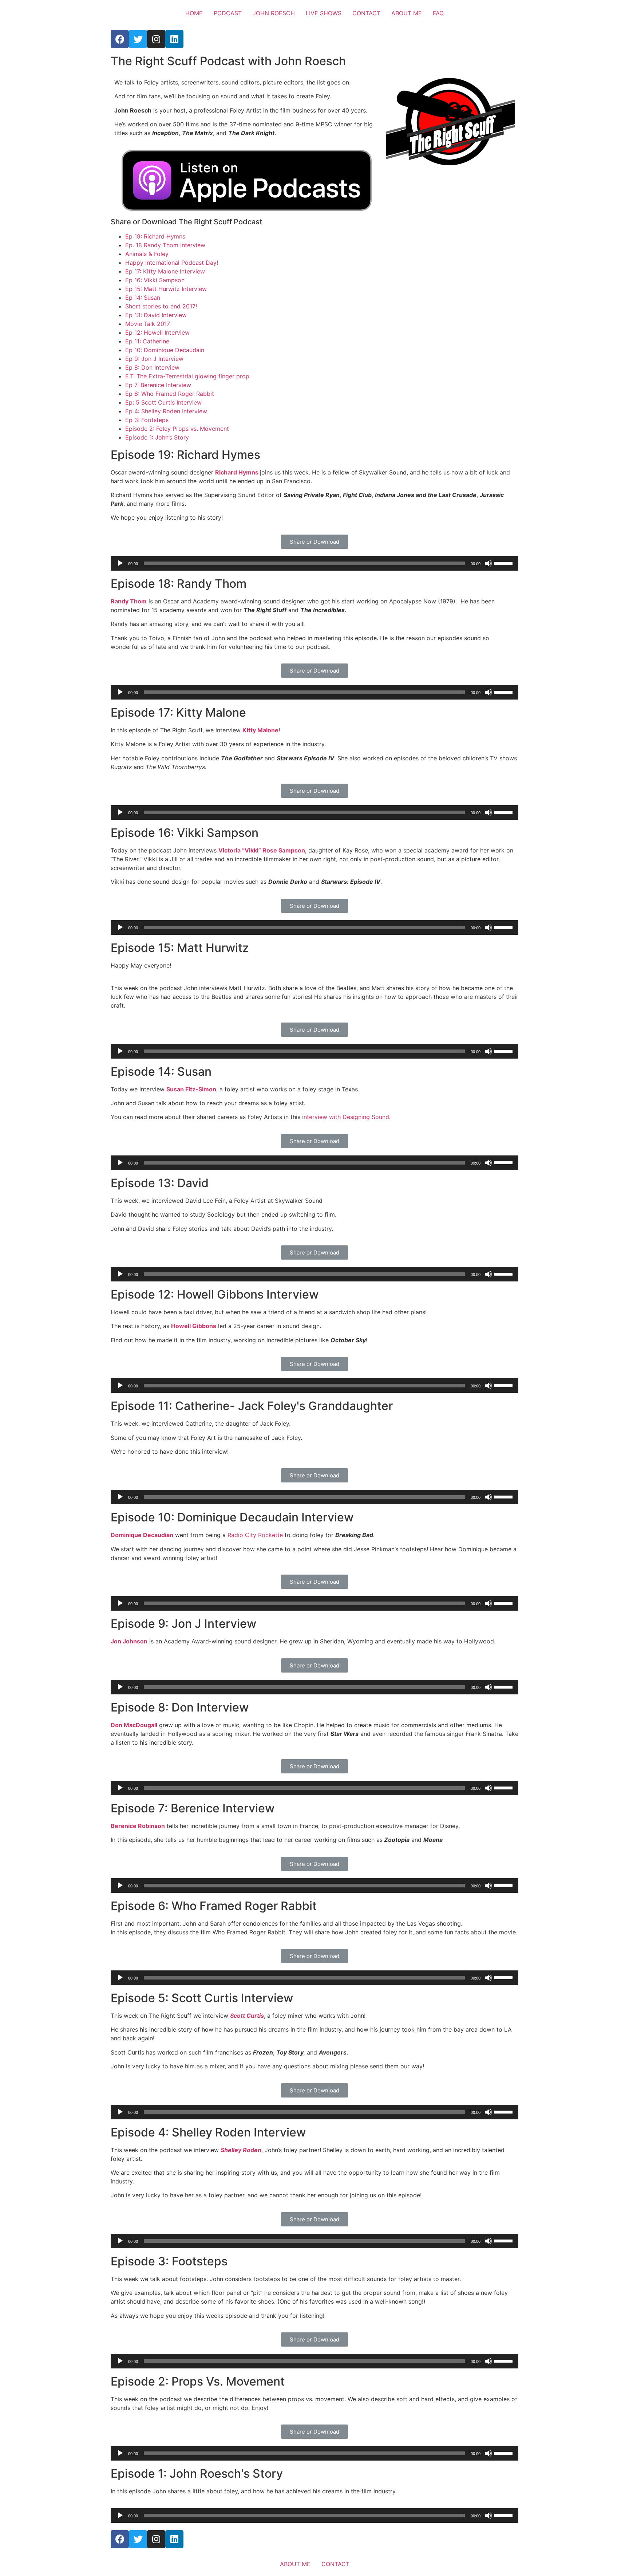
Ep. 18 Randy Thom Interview (165, 245)
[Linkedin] (174, 39)
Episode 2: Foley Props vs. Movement (177, 429)
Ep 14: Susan (143, 298)
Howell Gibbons (194, 1326)
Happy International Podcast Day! (172, 263)
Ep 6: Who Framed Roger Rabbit (170, 394)
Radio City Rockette (255, 1535)
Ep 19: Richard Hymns (155, 236)
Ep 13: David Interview (156, 315)
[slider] (505, 563)
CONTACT (366, 13)
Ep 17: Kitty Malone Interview (165, 271)
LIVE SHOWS (324, 13)
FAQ (438, 13)
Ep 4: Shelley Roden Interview (166, 411)
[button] (314, 542)
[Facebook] (120, 39)
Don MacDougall (134, 1725)
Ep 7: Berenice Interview (158, 385)
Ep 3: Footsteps (147, 420)
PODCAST (228, 13)
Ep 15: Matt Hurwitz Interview (166, 289)
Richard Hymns (238, 472)
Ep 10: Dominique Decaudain (165, 350)
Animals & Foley (147, 254)
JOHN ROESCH (274, 13)
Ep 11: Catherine (147, 341)
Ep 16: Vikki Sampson (155, 280)
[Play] (120, 563)
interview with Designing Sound (346, 1117)
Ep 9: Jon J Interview (154, 359)
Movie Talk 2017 (148, 324)
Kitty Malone (260, 730)
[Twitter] (138, 39)
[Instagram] (156, 39)
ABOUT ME (407, 13)
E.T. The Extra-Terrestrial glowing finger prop (187, 376)
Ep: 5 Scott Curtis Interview (163, 402)
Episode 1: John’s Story (157, 437)
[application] (314, 563)
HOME (194, 13)
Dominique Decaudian (142, 1535)
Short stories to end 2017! (161, 306)
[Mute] (488, 563)
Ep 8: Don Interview (152, 367)
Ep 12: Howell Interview (157, 332)
